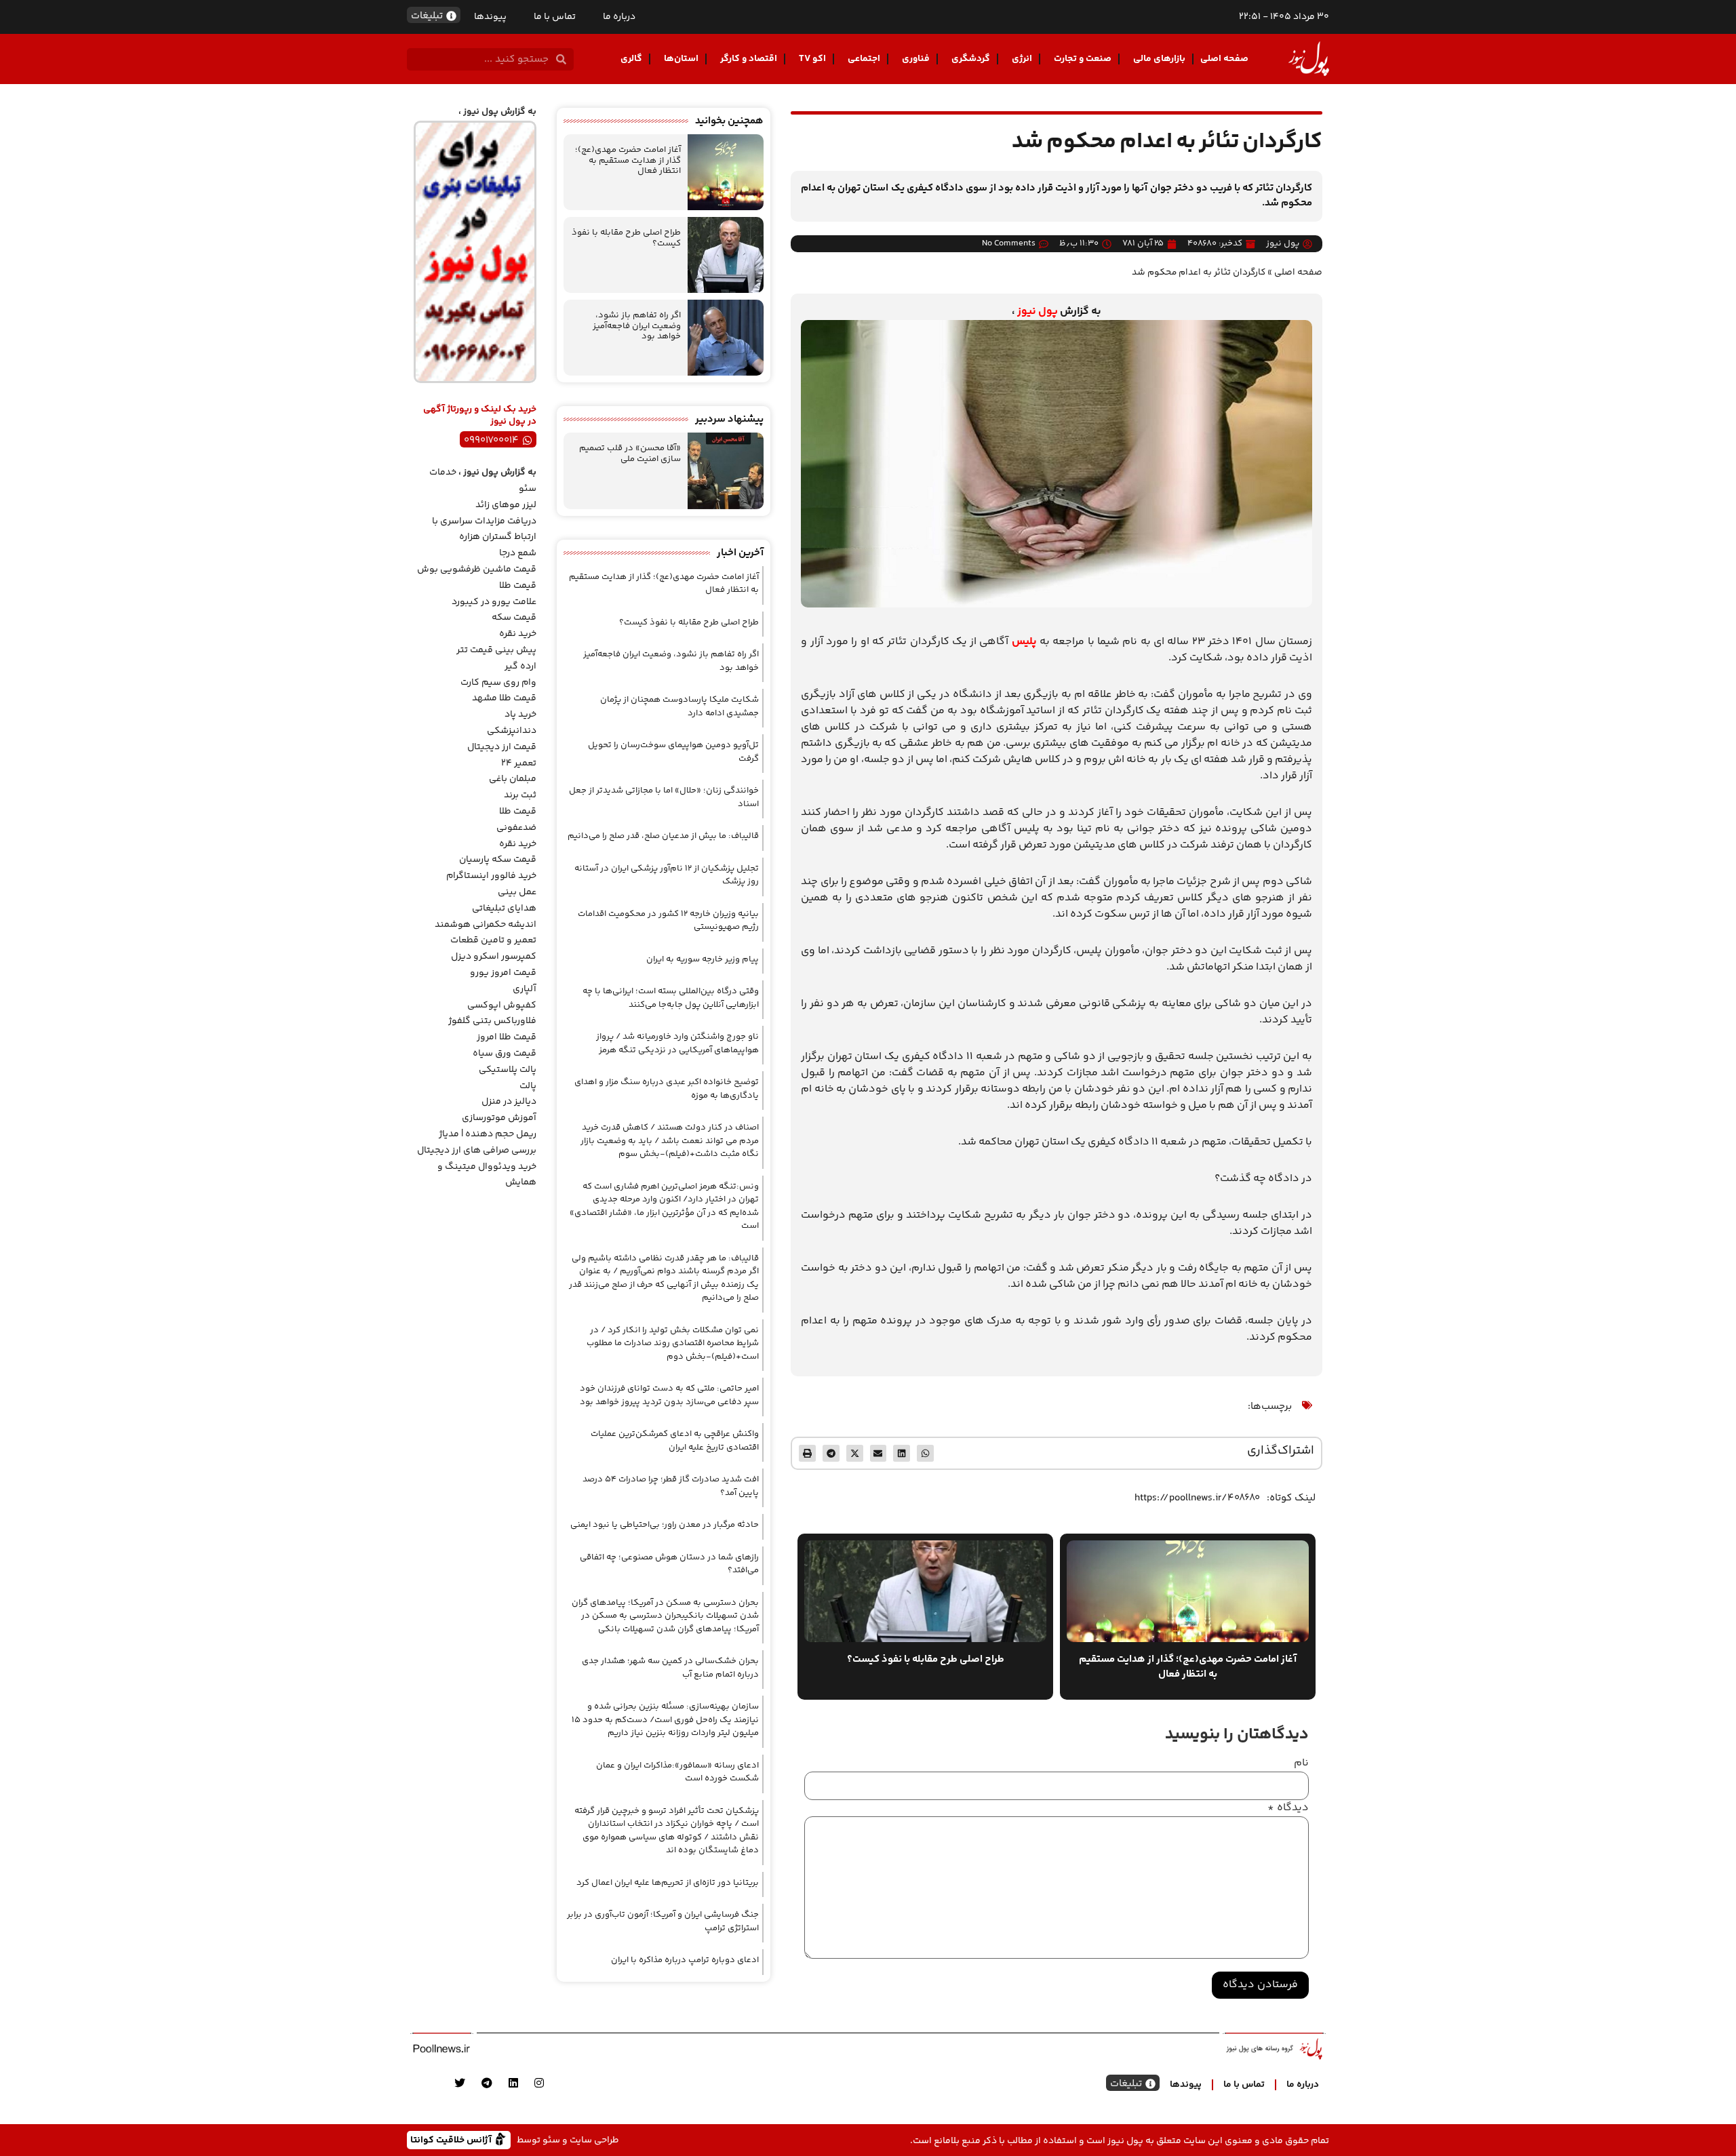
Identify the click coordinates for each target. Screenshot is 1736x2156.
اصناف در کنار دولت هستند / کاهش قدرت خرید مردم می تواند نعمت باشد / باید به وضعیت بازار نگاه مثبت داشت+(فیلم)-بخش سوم (670, 1141)
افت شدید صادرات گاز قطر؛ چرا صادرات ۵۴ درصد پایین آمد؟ (671, 1486)
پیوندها (490, 17)
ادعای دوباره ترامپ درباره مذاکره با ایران (685, 1960)
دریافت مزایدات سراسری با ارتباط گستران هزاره (484, 530)
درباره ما (619, 17)
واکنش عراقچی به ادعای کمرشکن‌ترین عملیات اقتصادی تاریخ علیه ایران (675, 1441)
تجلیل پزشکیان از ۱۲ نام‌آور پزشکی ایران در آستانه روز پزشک (667, 875)
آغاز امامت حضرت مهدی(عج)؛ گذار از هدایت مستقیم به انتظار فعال (628, 160)
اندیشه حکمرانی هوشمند (486, 925)
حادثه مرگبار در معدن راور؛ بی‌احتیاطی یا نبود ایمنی (665, 1525)
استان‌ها (681, 59)
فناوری (916, 59)
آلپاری (525, 989)
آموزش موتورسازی (499, 1118)
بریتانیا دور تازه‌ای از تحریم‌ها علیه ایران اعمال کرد (668, 1883)
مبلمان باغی (513, 779)
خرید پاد (520, 715)
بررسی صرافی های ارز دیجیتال (477, 1151)
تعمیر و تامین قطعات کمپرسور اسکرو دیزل (493, 949)
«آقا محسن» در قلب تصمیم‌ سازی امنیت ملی (630, 454)
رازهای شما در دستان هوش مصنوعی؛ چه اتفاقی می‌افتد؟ (669, 1564)
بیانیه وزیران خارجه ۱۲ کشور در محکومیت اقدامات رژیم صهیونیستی (668, 921)
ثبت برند (520, 795)
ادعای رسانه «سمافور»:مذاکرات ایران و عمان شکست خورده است (677, 1772)
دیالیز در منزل (509, 1102)
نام (1301, 1763)
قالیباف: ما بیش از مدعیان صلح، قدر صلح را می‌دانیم (663, 836)
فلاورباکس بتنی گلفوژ (492, 1021)
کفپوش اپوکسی (502, 1005)
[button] (925, 1453)
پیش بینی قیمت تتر (496, 650)
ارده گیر (520, 666)
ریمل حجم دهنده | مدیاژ (488, 1134)
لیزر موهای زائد (506, 505)
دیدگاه (1288, 1808)
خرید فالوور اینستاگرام (491, 876)
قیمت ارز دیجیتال (502, 747)
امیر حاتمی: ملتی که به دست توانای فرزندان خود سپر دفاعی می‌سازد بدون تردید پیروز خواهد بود (669, 1395)
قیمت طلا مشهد (504, 698)
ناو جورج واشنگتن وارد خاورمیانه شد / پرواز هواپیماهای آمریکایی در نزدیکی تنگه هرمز (677, 1043)
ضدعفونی (516, 828)
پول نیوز (1038, 312)
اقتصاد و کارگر (749, 59)
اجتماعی (864, 59)
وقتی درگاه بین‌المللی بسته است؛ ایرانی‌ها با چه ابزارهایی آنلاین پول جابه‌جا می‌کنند (671, 998)
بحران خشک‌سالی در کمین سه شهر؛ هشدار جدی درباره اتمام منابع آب (670, 1668)
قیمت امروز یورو (503, 973)
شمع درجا (518, 553)
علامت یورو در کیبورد (494, 602)
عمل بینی (517, 892)
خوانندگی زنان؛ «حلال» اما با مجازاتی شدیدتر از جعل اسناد (664, 797)
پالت (528, 1086)
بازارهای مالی (1159, 59)
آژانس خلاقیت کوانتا (452, 2139)
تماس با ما (555, 17)
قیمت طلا (518, 586)
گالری (631, 59)
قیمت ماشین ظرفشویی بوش (477, 570)
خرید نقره (518, 634)
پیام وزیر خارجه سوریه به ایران (703, 959)
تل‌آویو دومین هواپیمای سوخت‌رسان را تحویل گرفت (673, 752)
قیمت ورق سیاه (505, 1054)
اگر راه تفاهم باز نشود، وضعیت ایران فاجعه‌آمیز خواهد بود (637, 326)
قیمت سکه (514, 618)
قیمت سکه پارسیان (498, 860)
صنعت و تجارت (1083, 59)
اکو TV (812, 59)
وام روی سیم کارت (498, 683)
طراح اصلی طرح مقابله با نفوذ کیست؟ (626, 238)
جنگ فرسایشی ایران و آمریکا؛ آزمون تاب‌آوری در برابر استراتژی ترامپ (663, 1921)
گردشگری (971, 59)
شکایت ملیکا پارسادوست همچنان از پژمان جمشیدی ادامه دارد (679, 706)
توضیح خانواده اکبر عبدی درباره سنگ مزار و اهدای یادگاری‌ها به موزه (667, 1089)
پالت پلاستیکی (508, 1070)
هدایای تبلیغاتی (504, 909)
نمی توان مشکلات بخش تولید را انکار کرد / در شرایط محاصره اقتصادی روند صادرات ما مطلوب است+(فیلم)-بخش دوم (673, 1343)
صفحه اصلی (1224, 59)
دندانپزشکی (512, 731)
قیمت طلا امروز (507, 1037)
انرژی (1022, 59)
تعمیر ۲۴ (519, 763)
